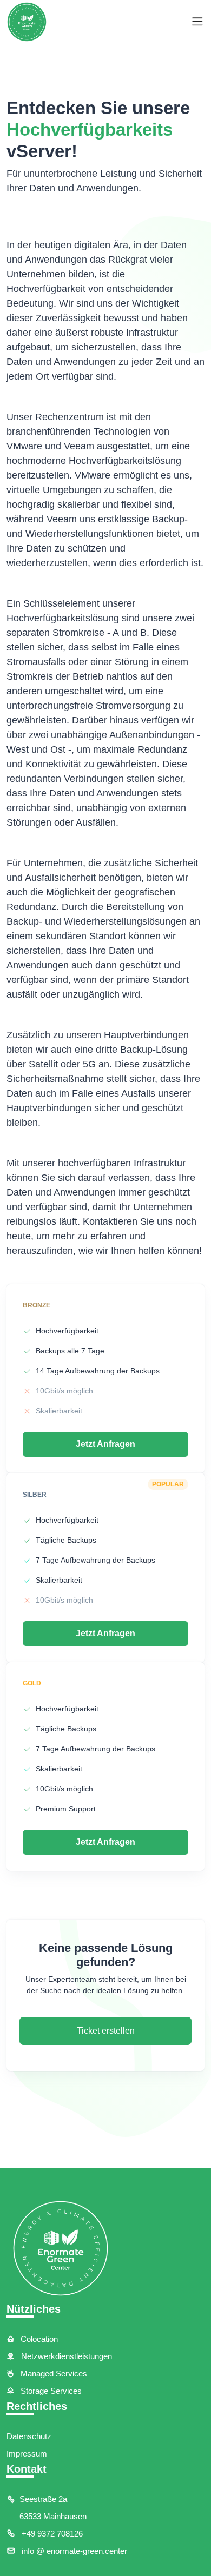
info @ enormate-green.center (73, 2551)
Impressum (27, 2454)
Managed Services (53, 2373)
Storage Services (50, 2391)
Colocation (38, 2339)
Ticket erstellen (106, 2031)
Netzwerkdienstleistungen (65, 2356)
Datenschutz (29, 2436)
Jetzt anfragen (105, 1444)
